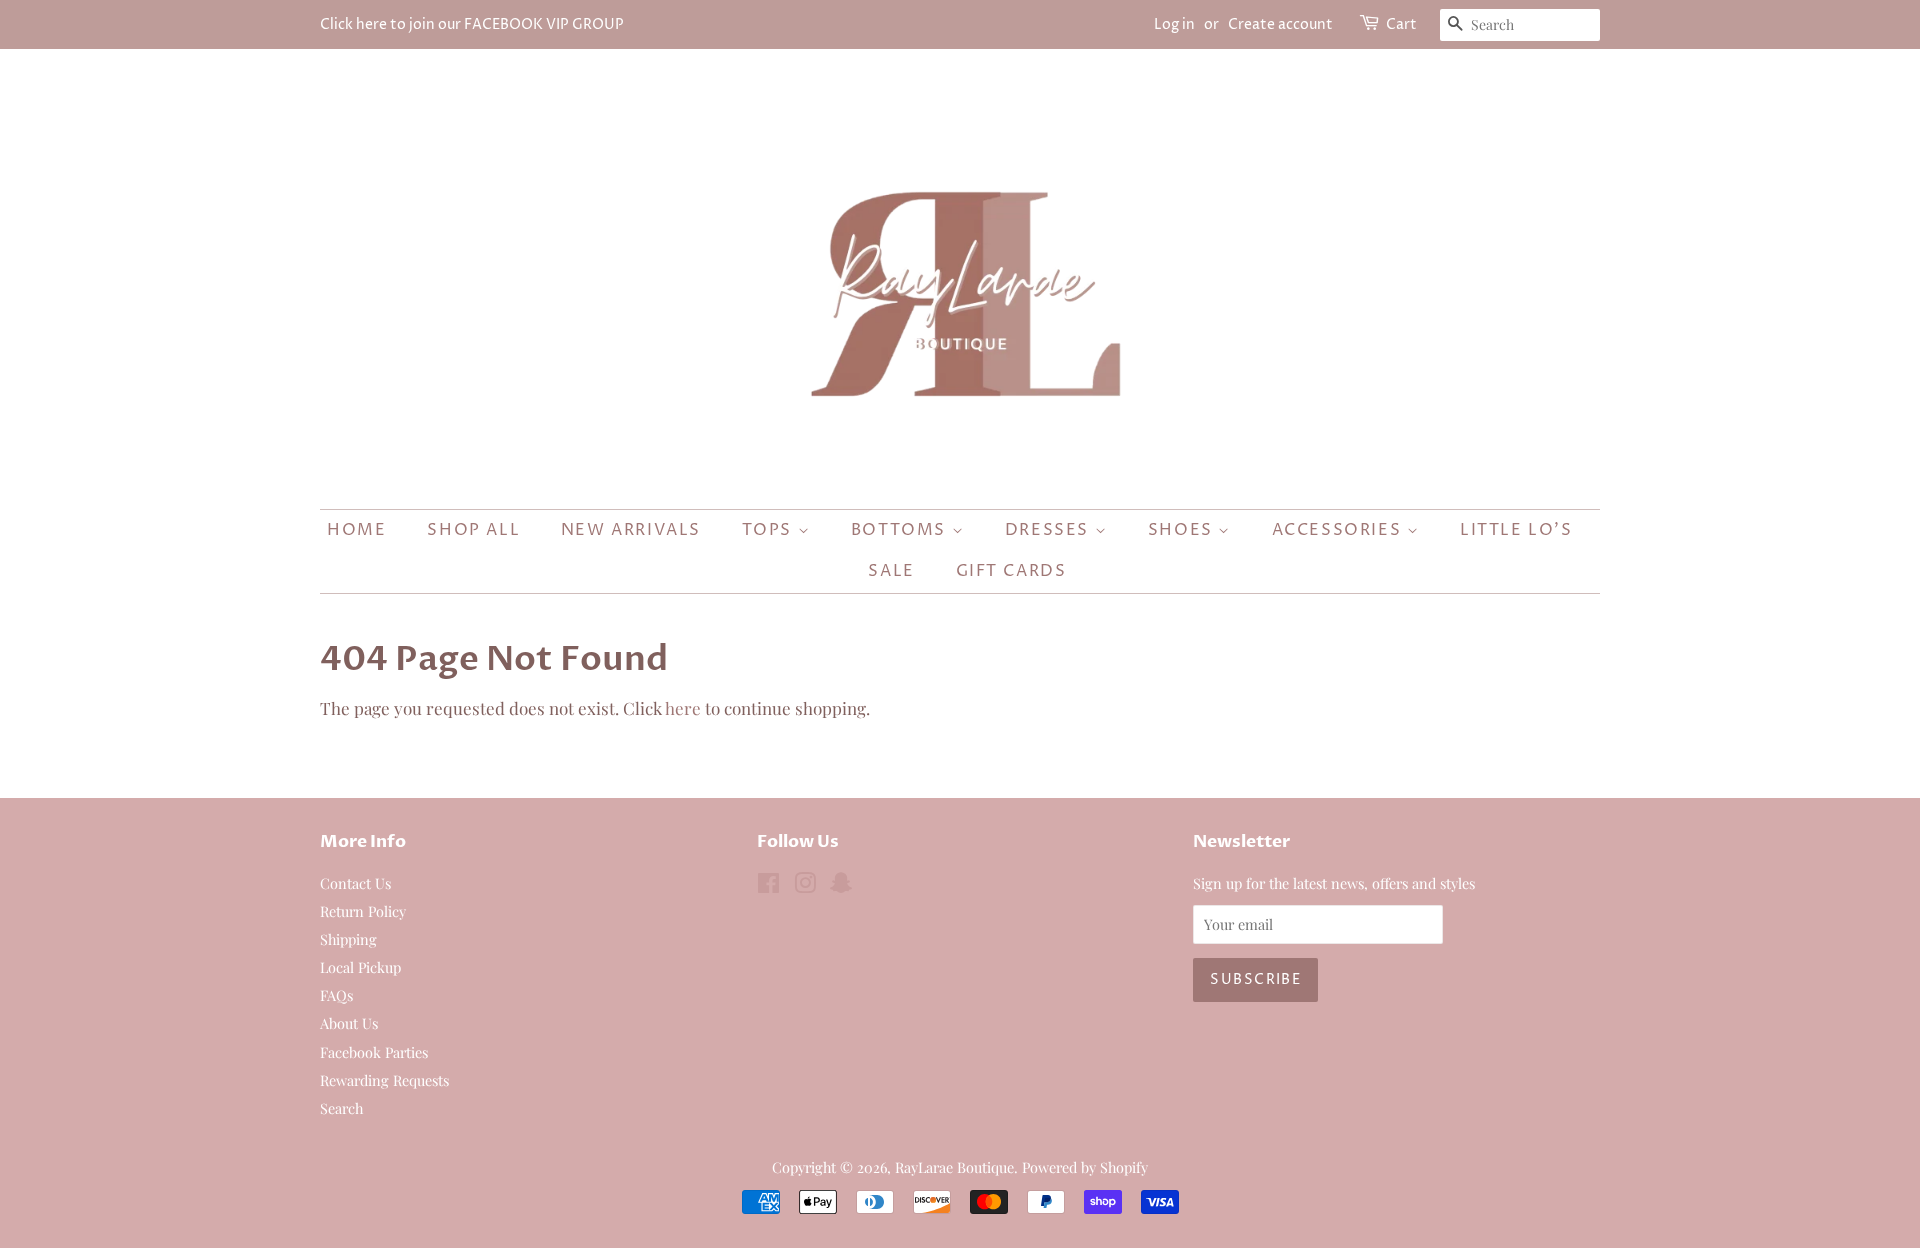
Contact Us (355, 883)
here (683, 708)
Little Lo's (1516, 530)
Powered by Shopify (1085, 1167)
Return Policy (363, 911)
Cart (1401, 24)
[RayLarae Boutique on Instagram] (805, 886)
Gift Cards (1011, 571)
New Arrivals (631, 530)
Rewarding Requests (384, 1080)
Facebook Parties (374, 1052)
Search (341, 1108)
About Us (349, 1023)
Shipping (348, 939)
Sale (891, 571)
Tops (770, 530)
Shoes (1183, 530)
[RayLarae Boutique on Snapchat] (841, 886)
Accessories (1339, 530)
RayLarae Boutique (954, 1167)
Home (356, 530)
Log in (1174, 24)
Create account (1280, 24)
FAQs (336, 995)
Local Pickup (360, 967)
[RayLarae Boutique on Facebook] (768, 886)
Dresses (1050, 530)
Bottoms (901, 530)
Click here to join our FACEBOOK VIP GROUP (472, 24)
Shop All (473, 530)
